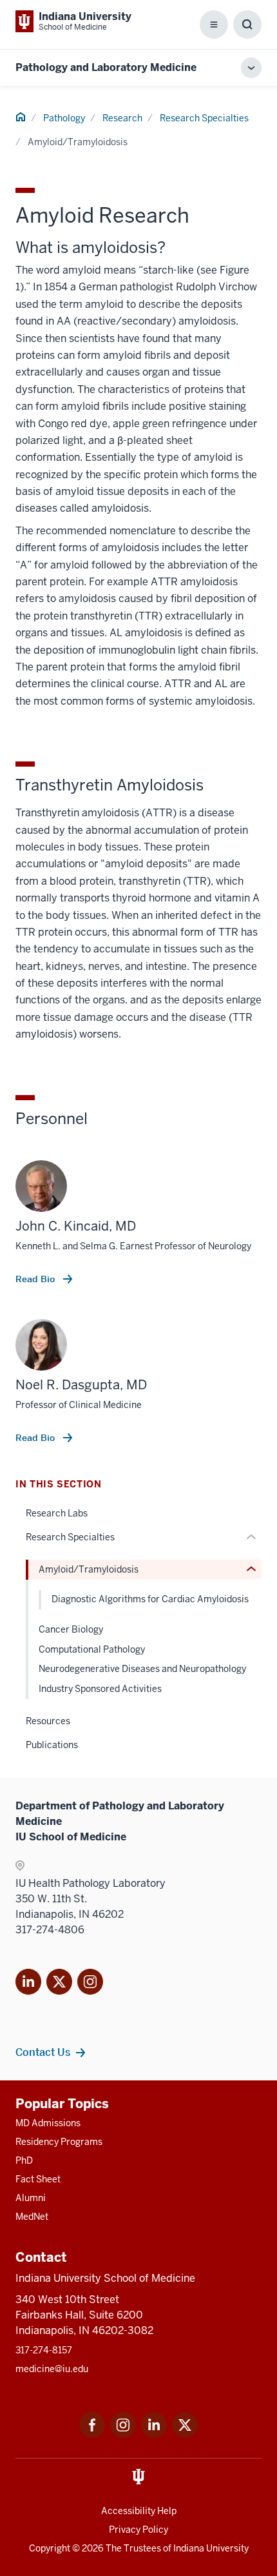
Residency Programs (59, 2142)
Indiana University (211, 2548)
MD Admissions (48, 2123)
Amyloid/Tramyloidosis (89, 1569)
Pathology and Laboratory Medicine (106, 67)
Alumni (31, 2198)
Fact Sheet (38, 2179)
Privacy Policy (138, 2530)
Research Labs (57, 1513)
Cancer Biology (71, 1629)
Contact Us (43, 2052)
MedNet (32, 2217)
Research (122, 118)
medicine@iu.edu (52, 2369)
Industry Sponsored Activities (100, 1689)
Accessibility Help (139, 2511)
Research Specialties (204, 118)
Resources (48, 1721)
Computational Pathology (92, 1649)
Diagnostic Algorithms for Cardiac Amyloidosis (150, 1599)
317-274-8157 (44, 2350)
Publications (52, 1745)
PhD (24, 2160)
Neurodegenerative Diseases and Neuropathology (142, 1669)
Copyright (50, 2548)
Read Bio (36, 1279)
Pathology (64, 118)
